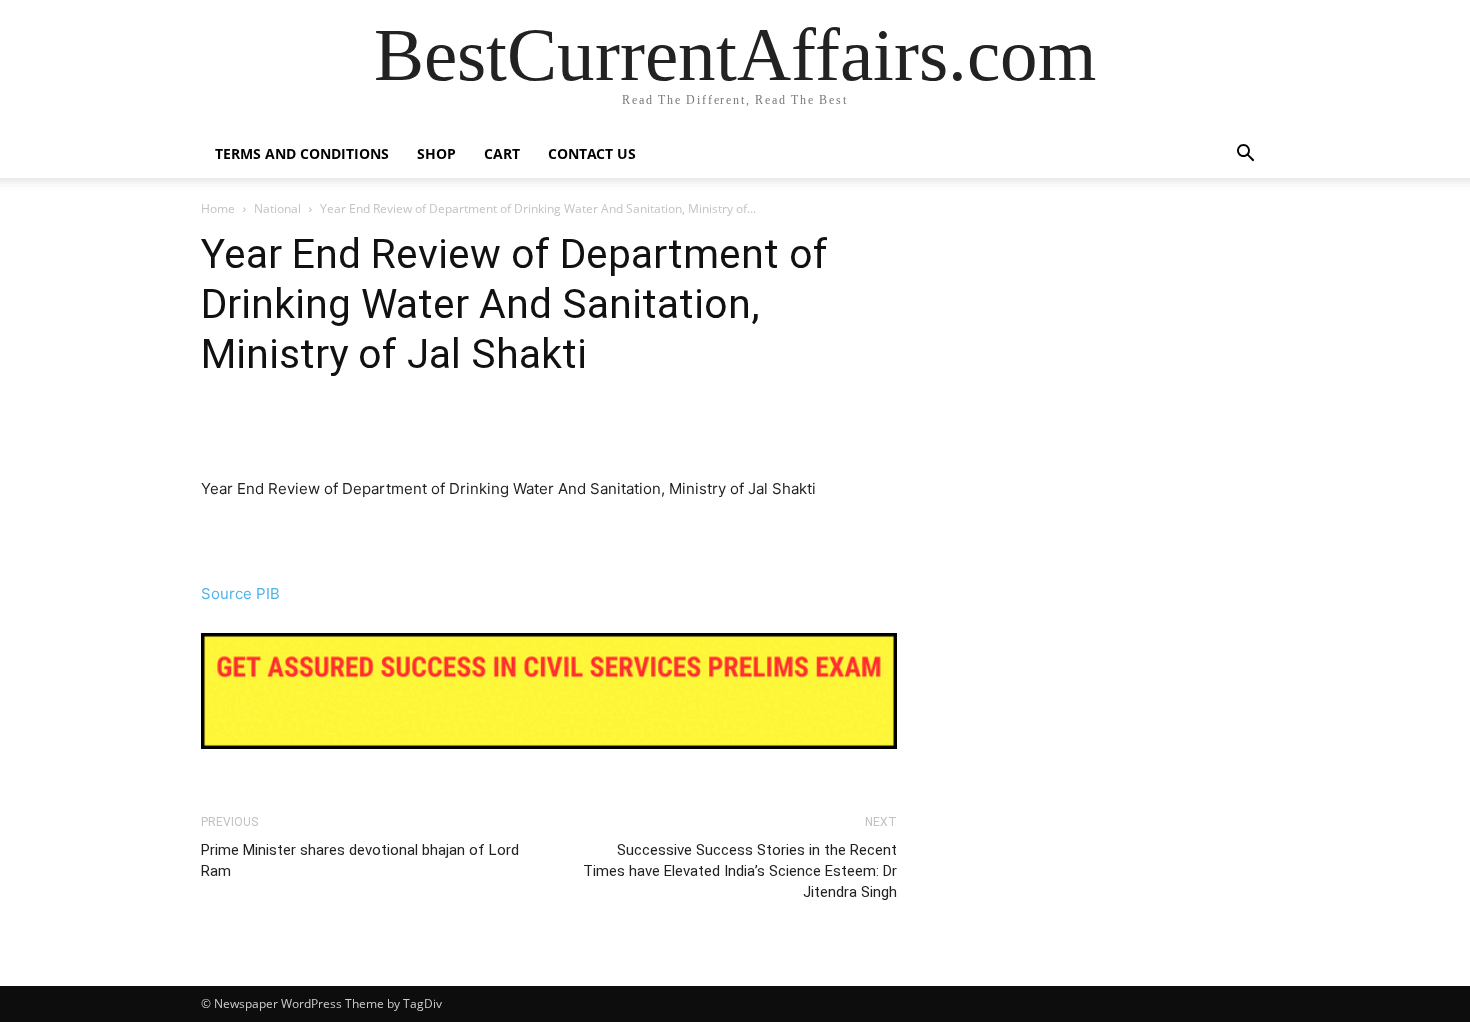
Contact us (592, 153)
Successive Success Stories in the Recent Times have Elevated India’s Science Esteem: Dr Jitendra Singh (740, 871)
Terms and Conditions (302, 153)
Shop (436, 153)
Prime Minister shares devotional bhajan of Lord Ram (360, 860)
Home (218, 208)
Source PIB (240, 593)
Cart (502, 153)
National (277, 208)
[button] (1245, 155)
